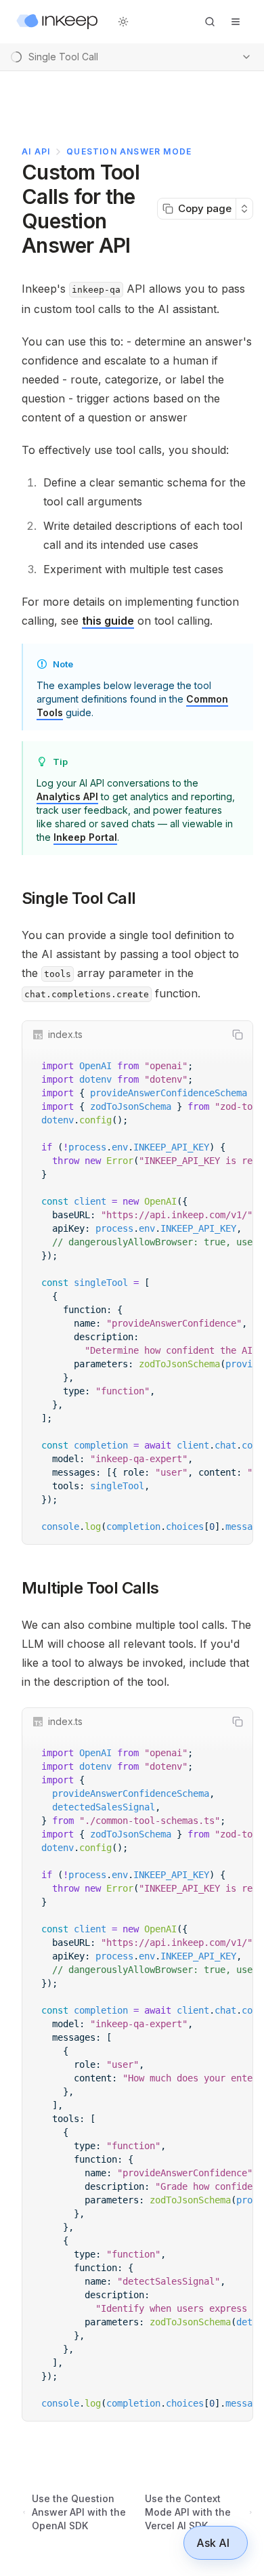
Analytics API (67, 796)
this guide (108, 621)
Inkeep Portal (85, 837)
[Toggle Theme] (123, 22)
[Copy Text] (238, 1035)
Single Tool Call (79, 898)
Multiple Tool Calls (90, 1588)
